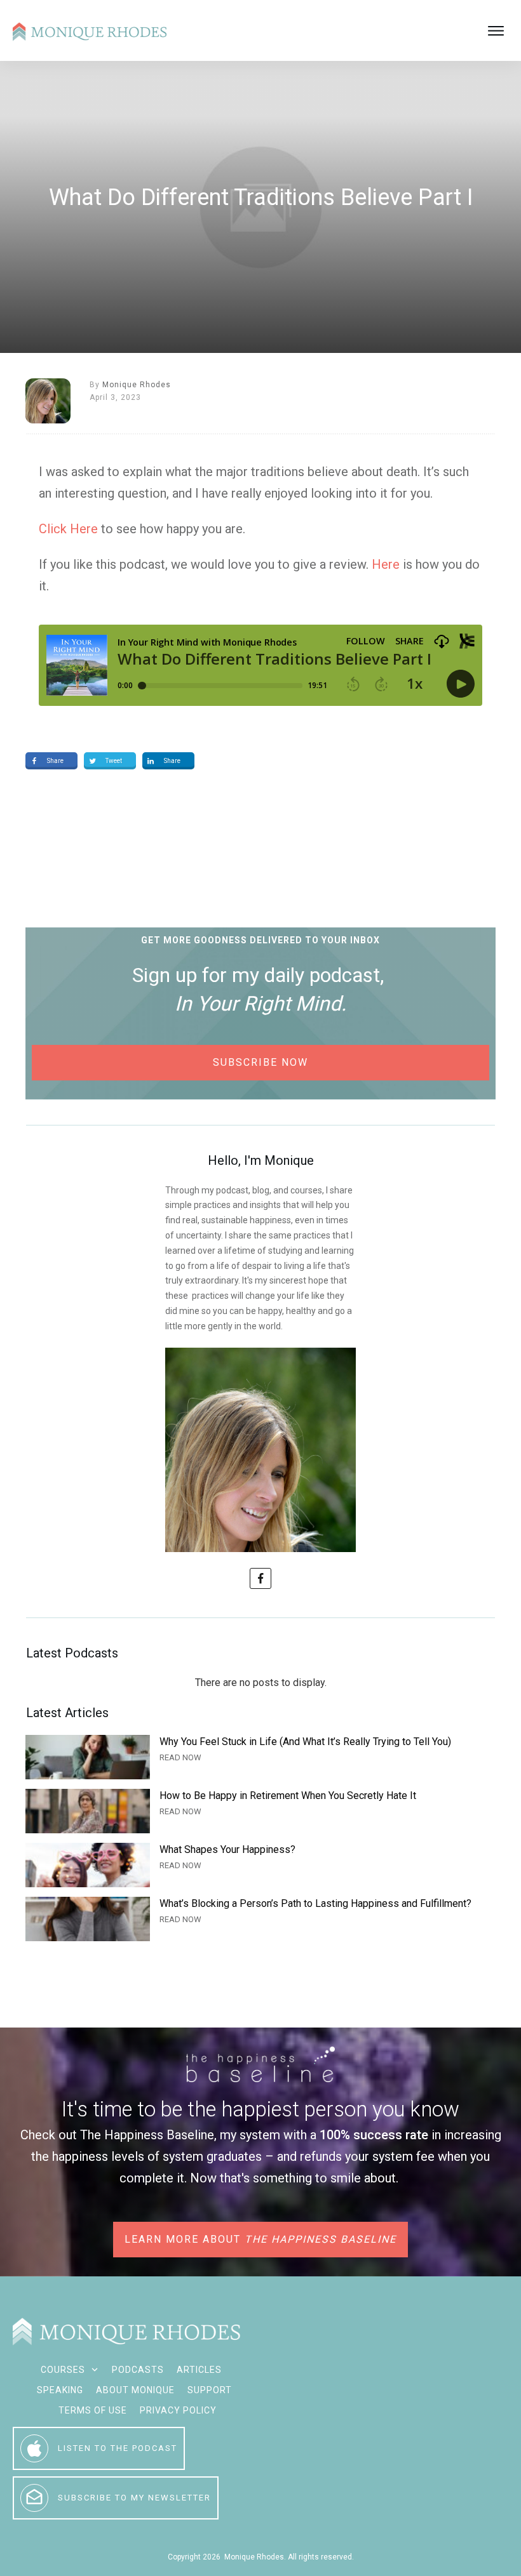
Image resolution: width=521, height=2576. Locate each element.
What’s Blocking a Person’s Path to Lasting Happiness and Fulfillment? (260, 1919)
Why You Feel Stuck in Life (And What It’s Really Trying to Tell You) (260, 1757)
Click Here (68, 529)
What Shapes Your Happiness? (260, 1865)
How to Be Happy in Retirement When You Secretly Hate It (260, 1811)
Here (386, 564)
